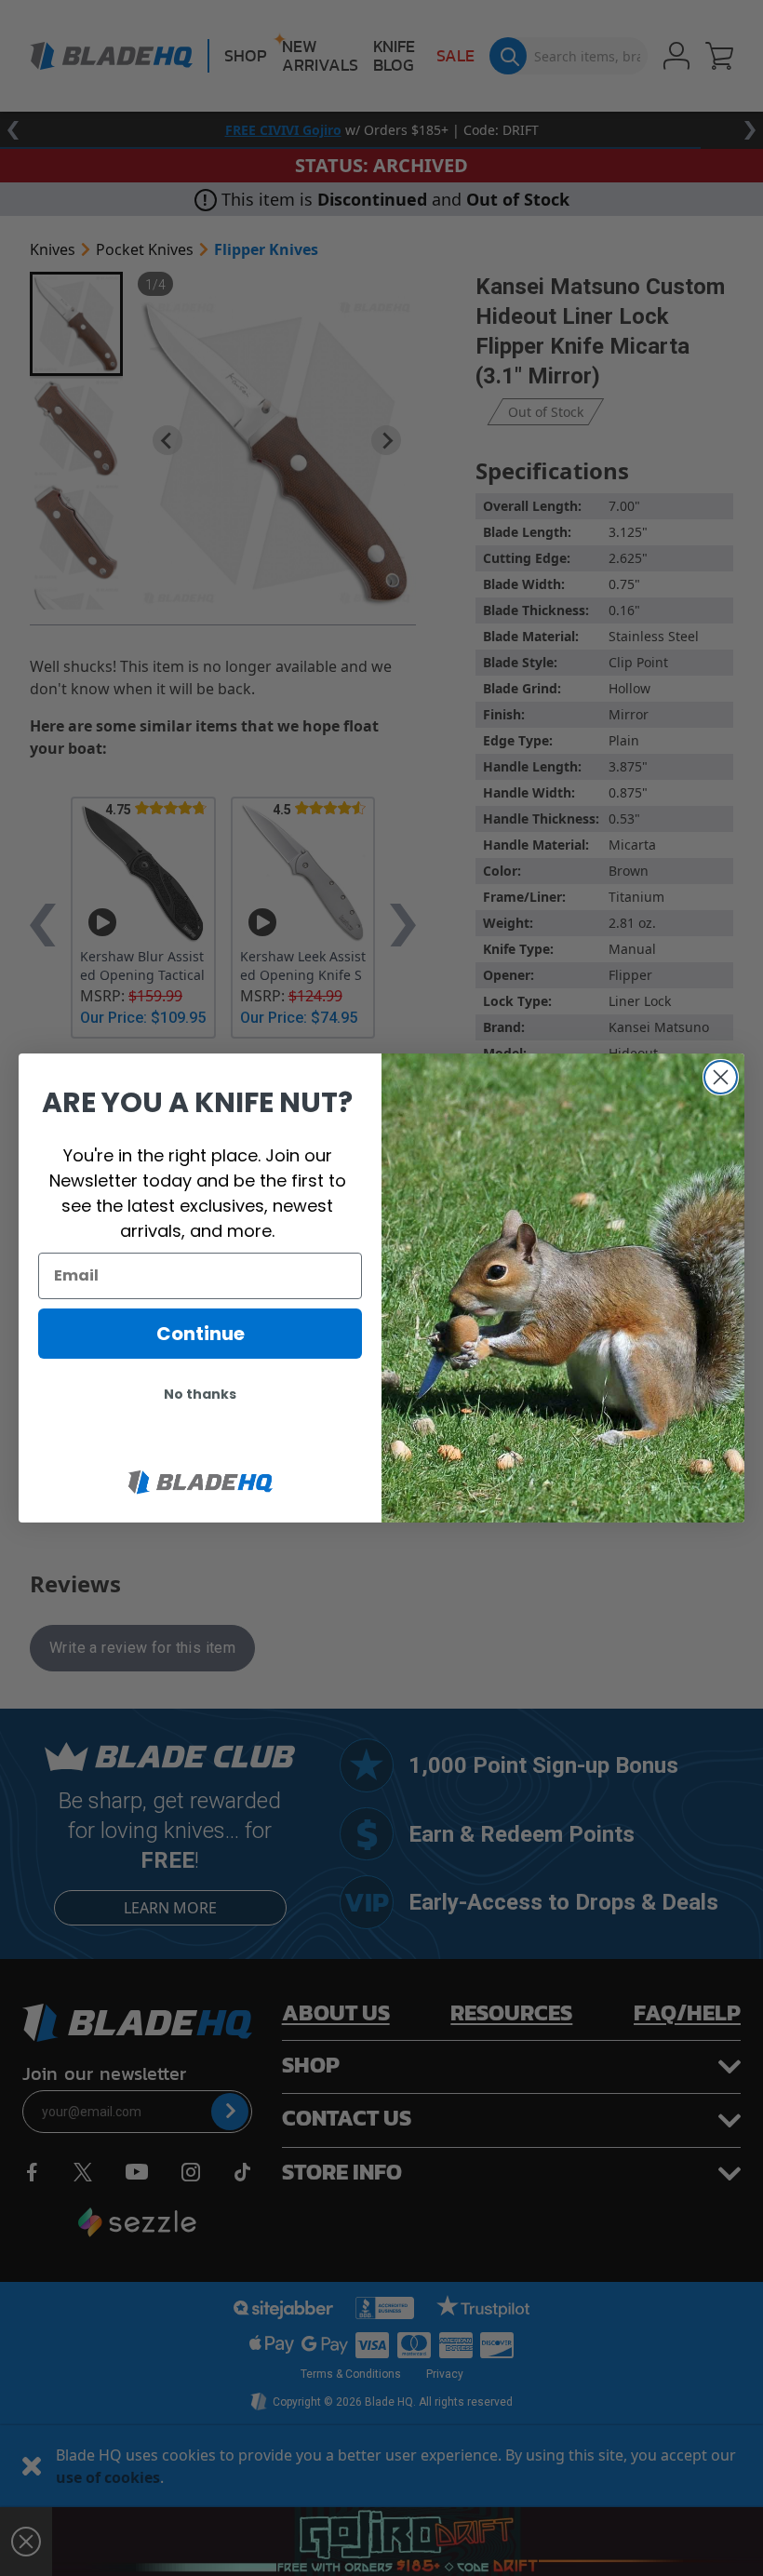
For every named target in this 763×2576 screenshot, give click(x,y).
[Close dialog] (721, 1077)
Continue (201, 1334)
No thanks (200, 1394)
